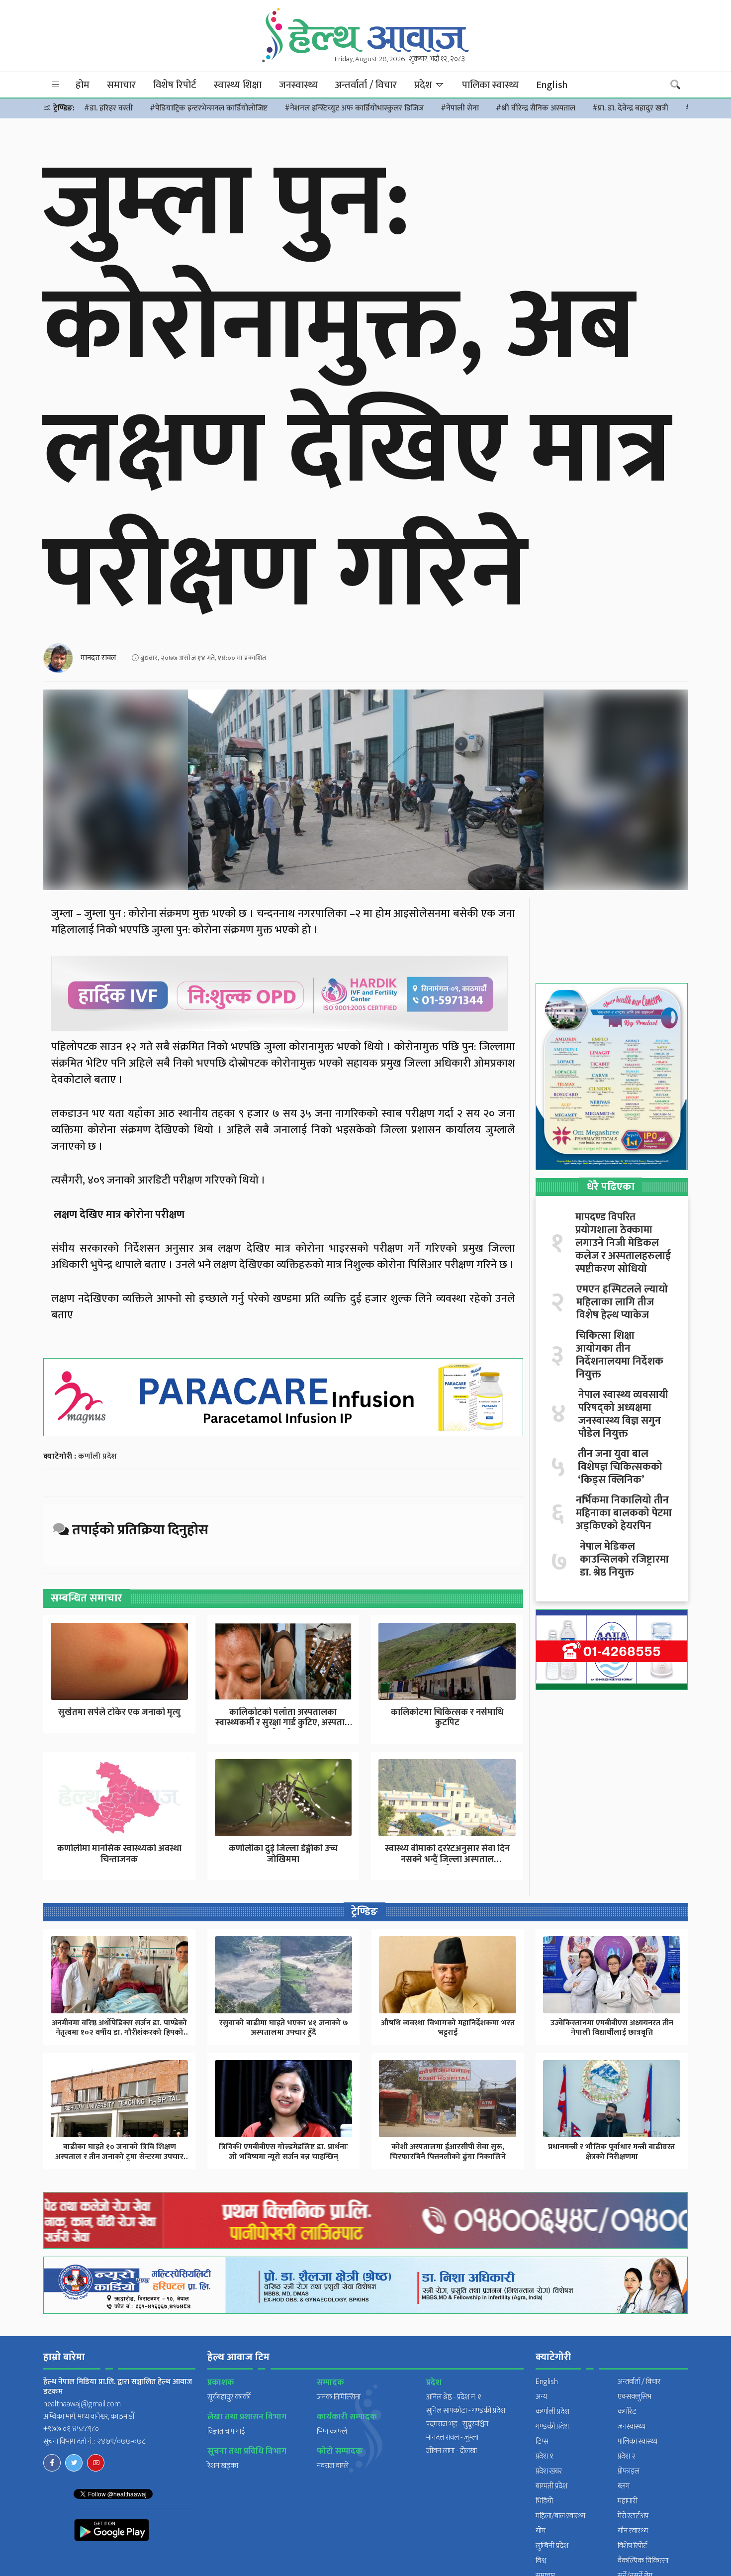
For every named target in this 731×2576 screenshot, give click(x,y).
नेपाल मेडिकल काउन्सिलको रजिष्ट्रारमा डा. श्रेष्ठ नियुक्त (624, 1560)
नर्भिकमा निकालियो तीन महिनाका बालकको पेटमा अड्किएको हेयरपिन (624, 1513)
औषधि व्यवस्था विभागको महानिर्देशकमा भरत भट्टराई (448, 2028)
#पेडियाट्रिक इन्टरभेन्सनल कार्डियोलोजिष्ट (209, 108)
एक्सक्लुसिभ (635, 2397)
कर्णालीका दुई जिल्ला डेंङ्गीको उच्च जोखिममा (283, 1854)
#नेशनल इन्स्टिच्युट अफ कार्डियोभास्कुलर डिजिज (354, 108)
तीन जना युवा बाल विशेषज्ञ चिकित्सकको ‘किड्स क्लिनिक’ (620, 1467)
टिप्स (542, 2441)
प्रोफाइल (629, 2471)
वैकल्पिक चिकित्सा (643, 2561)
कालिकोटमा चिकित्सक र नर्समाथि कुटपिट (447, 1718)
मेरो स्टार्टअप (633, 2516)
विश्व (541, 2561)
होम (83, 85)
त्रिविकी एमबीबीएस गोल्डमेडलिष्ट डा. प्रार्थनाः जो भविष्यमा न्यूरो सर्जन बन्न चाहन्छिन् (283, 2152)
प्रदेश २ (627, 2456)
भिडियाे (544, 2501)
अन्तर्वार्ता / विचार (366, 85)
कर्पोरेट (627, 2412)
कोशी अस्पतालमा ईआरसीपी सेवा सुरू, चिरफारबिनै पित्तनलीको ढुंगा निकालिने (448, 2152)
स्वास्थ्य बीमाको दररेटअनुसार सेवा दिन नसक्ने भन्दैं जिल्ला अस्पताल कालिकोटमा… (447, 1859)
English (552, 85)
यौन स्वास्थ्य (633, 2531)
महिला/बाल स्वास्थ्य (560, 2516)
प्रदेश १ (545, 2456)
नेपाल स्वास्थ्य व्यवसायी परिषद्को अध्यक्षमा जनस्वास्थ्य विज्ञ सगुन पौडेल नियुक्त (623, 1414)
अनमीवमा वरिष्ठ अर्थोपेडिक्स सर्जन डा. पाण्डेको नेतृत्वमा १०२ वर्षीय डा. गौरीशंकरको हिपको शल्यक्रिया (119, 2032)
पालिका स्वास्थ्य (490, 85)
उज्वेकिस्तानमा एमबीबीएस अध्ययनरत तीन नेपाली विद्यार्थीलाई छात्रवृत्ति (612, 2028)
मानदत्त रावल (98, 658)
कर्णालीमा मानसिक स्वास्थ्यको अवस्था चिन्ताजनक (119, 1854)
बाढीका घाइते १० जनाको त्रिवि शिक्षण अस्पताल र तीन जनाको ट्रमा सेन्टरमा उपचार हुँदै (119, 2156)
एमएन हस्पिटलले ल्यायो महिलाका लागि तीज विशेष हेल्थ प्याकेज (622, 1302)
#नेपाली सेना (460, 108)
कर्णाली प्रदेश (97, 1456)
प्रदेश (424, 85)
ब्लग (624, 2486)
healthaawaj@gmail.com (82, 2404)
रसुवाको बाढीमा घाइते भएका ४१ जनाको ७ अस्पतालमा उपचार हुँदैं (284, 2028)
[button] (56, 85)
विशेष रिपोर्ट (175, 85)
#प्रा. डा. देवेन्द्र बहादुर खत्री (630, 108)
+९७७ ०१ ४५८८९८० (71, 2429)
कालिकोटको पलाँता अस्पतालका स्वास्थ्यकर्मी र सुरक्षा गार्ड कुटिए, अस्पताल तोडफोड (283, 1723)
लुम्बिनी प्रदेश (552, 2546)
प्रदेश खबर (549, 2471)
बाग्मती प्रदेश (551, 2486)
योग (541, 2531)
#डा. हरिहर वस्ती (108, 108)
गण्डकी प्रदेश (552, 2427)
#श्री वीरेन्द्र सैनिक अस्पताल (536, 108)
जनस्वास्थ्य (298, 85)
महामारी (628, 2501)
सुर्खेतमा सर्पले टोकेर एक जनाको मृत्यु (119, 1712)
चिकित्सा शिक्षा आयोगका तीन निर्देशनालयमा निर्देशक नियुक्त (620, 1355)
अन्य (541, 2397)
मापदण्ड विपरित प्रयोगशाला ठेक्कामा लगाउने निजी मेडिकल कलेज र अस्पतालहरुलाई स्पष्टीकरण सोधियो (623, 1243)
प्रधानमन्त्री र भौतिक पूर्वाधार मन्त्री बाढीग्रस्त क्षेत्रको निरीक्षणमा (612, 2152)
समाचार (121, 85)
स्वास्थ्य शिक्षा (238, 85)
